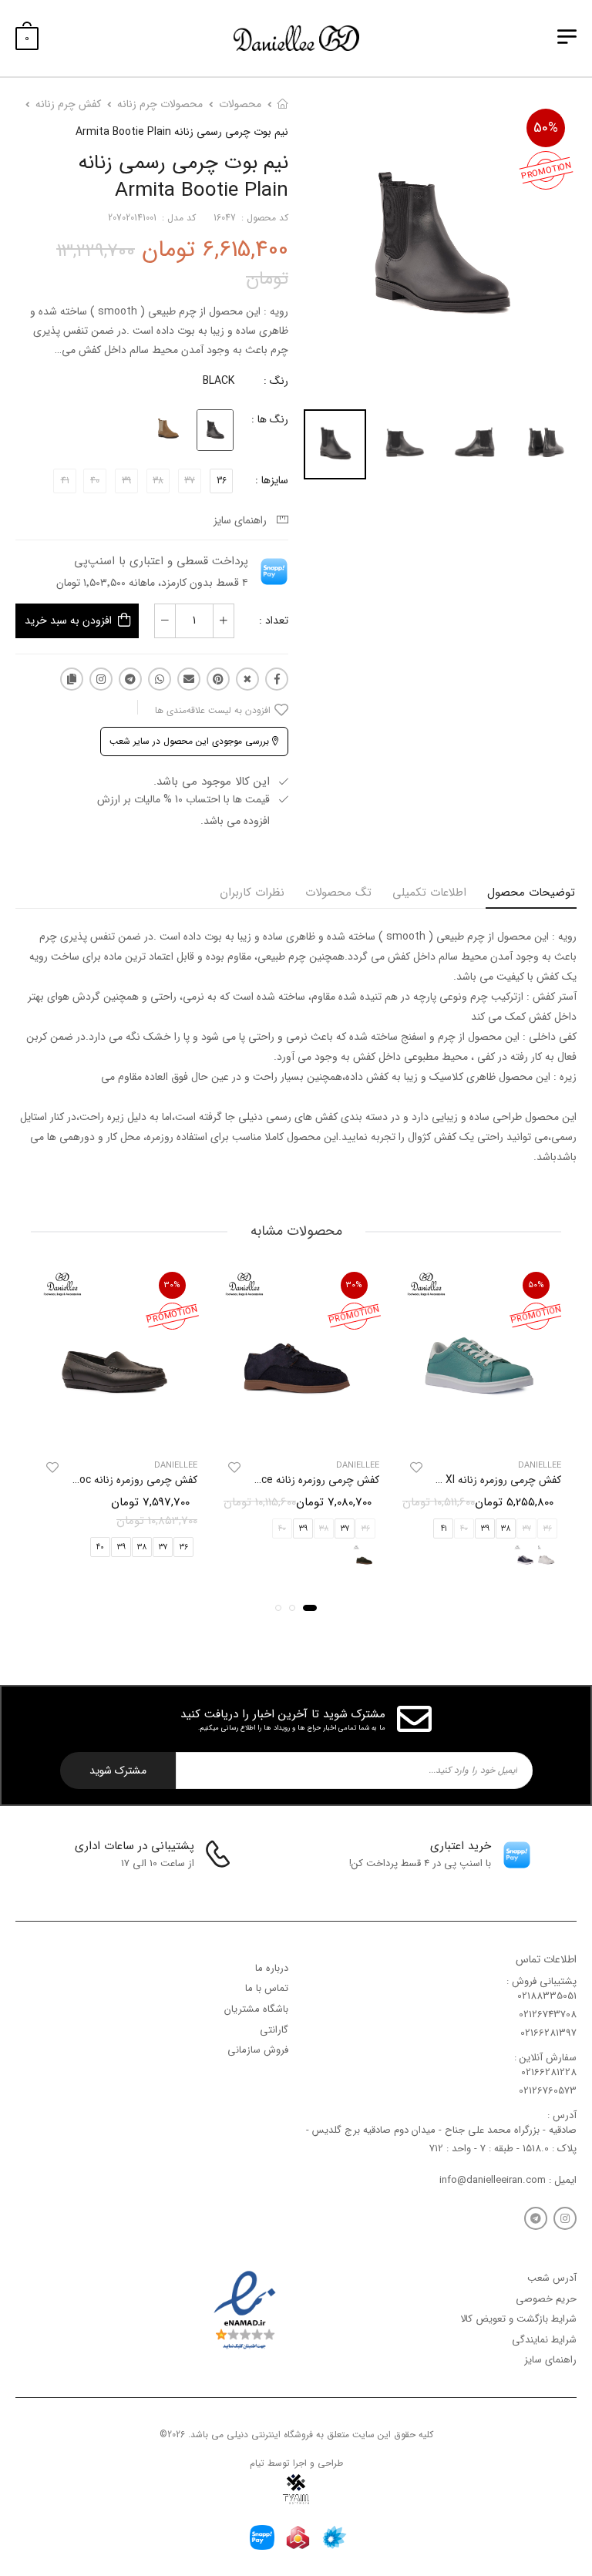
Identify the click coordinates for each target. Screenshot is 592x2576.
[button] (310, 1609)
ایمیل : (561, 2179)
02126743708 (548, 2014)
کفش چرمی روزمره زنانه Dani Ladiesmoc (105, 1481)
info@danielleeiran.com (493, 2179)
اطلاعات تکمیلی (429, 893)
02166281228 (549, 2072)
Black (219, 381)
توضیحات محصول (531, 893)
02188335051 (547, 1996)
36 (222, 481)
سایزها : (272, 480)
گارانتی (274, 2029)
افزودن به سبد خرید (68, 620)
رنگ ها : (270, 419)
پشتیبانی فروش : (542, 1981)
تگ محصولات (338, 893)
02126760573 (548, 2091)
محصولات (240, 104)
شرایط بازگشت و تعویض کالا (518, 2319)
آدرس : (562, 2115)
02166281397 (548, 2033)
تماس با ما (267, 1988)
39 (485, 1529)
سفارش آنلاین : (545, 2057)
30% (354, 1285)
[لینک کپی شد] (72, 679)
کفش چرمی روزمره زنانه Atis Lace (303, 1481)
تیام (257, 2462)
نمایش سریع (478, 1429)
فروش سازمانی (258, 2050)
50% (546, 128)
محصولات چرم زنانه (160, 104)
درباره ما (272, 1967)
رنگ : (276, 381)
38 (506, 1529)
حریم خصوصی (546, 2298)
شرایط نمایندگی (544, 2339)
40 (100, 1547)
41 (444, 1529)
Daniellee (540, 1466)
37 (345, 1529)
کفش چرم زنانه (68, 104)
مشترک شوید (118, 1771)
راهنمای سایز (243, 520)
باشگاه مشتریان (256, 2008)
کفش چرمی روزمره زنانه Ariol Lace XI (478, 1481)
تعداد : (274, 620)
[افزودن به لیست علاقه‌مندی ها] (416, 1468)
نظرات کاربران (252, 893)
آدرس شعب (552, 2278)
